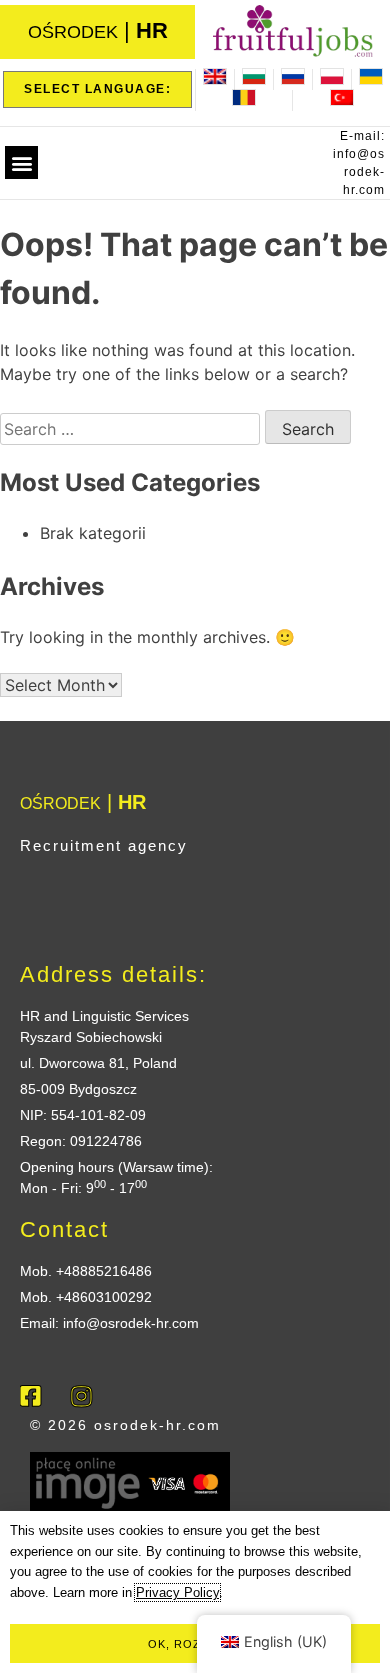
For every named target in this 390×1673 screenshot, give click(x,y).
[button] (21, 162)
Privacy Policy (177, 1592)
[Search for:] (132, 429)
